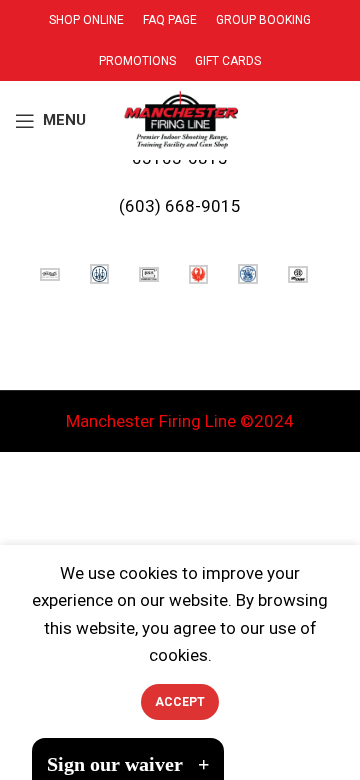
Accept (180, 702)
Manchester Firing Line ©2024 (180, 421)
